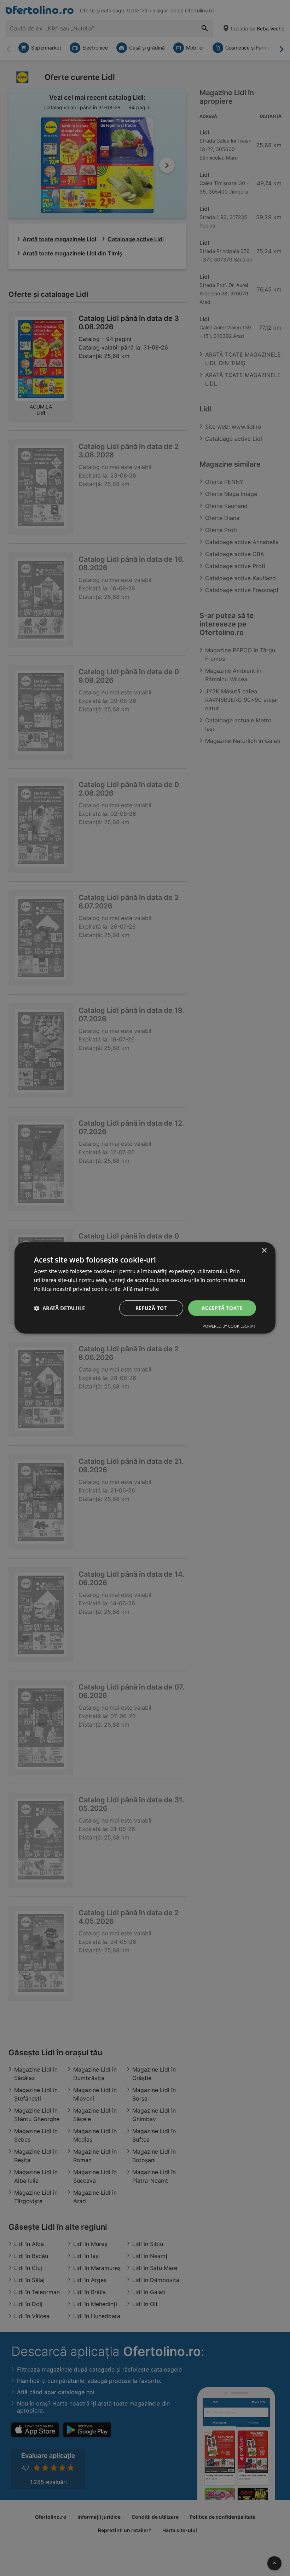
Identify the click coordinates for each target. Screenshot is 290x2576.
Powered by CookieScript (229, 1326)
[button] (59, 1308)
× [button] (264, 1251)
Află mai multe (141, 1289)
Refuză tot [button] (151, 1308)
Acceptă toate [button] (222, 1308)
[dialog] (145, 1288)
